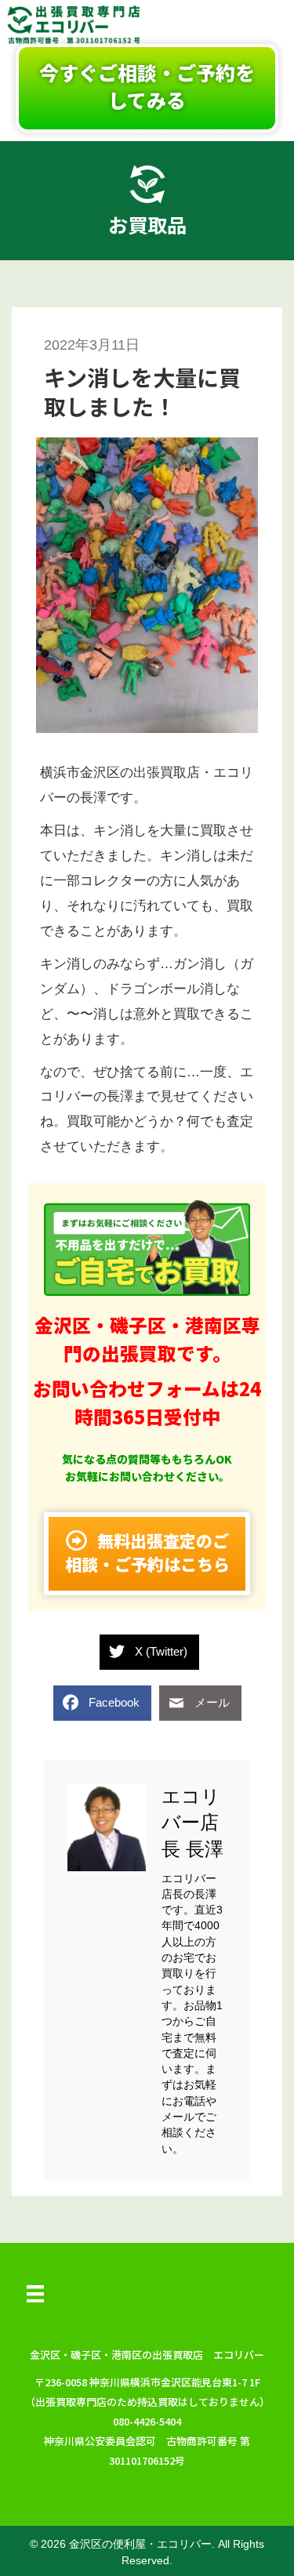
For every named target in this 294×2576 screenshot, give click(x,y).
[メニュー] (35, 2294)
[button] (147, 88)
